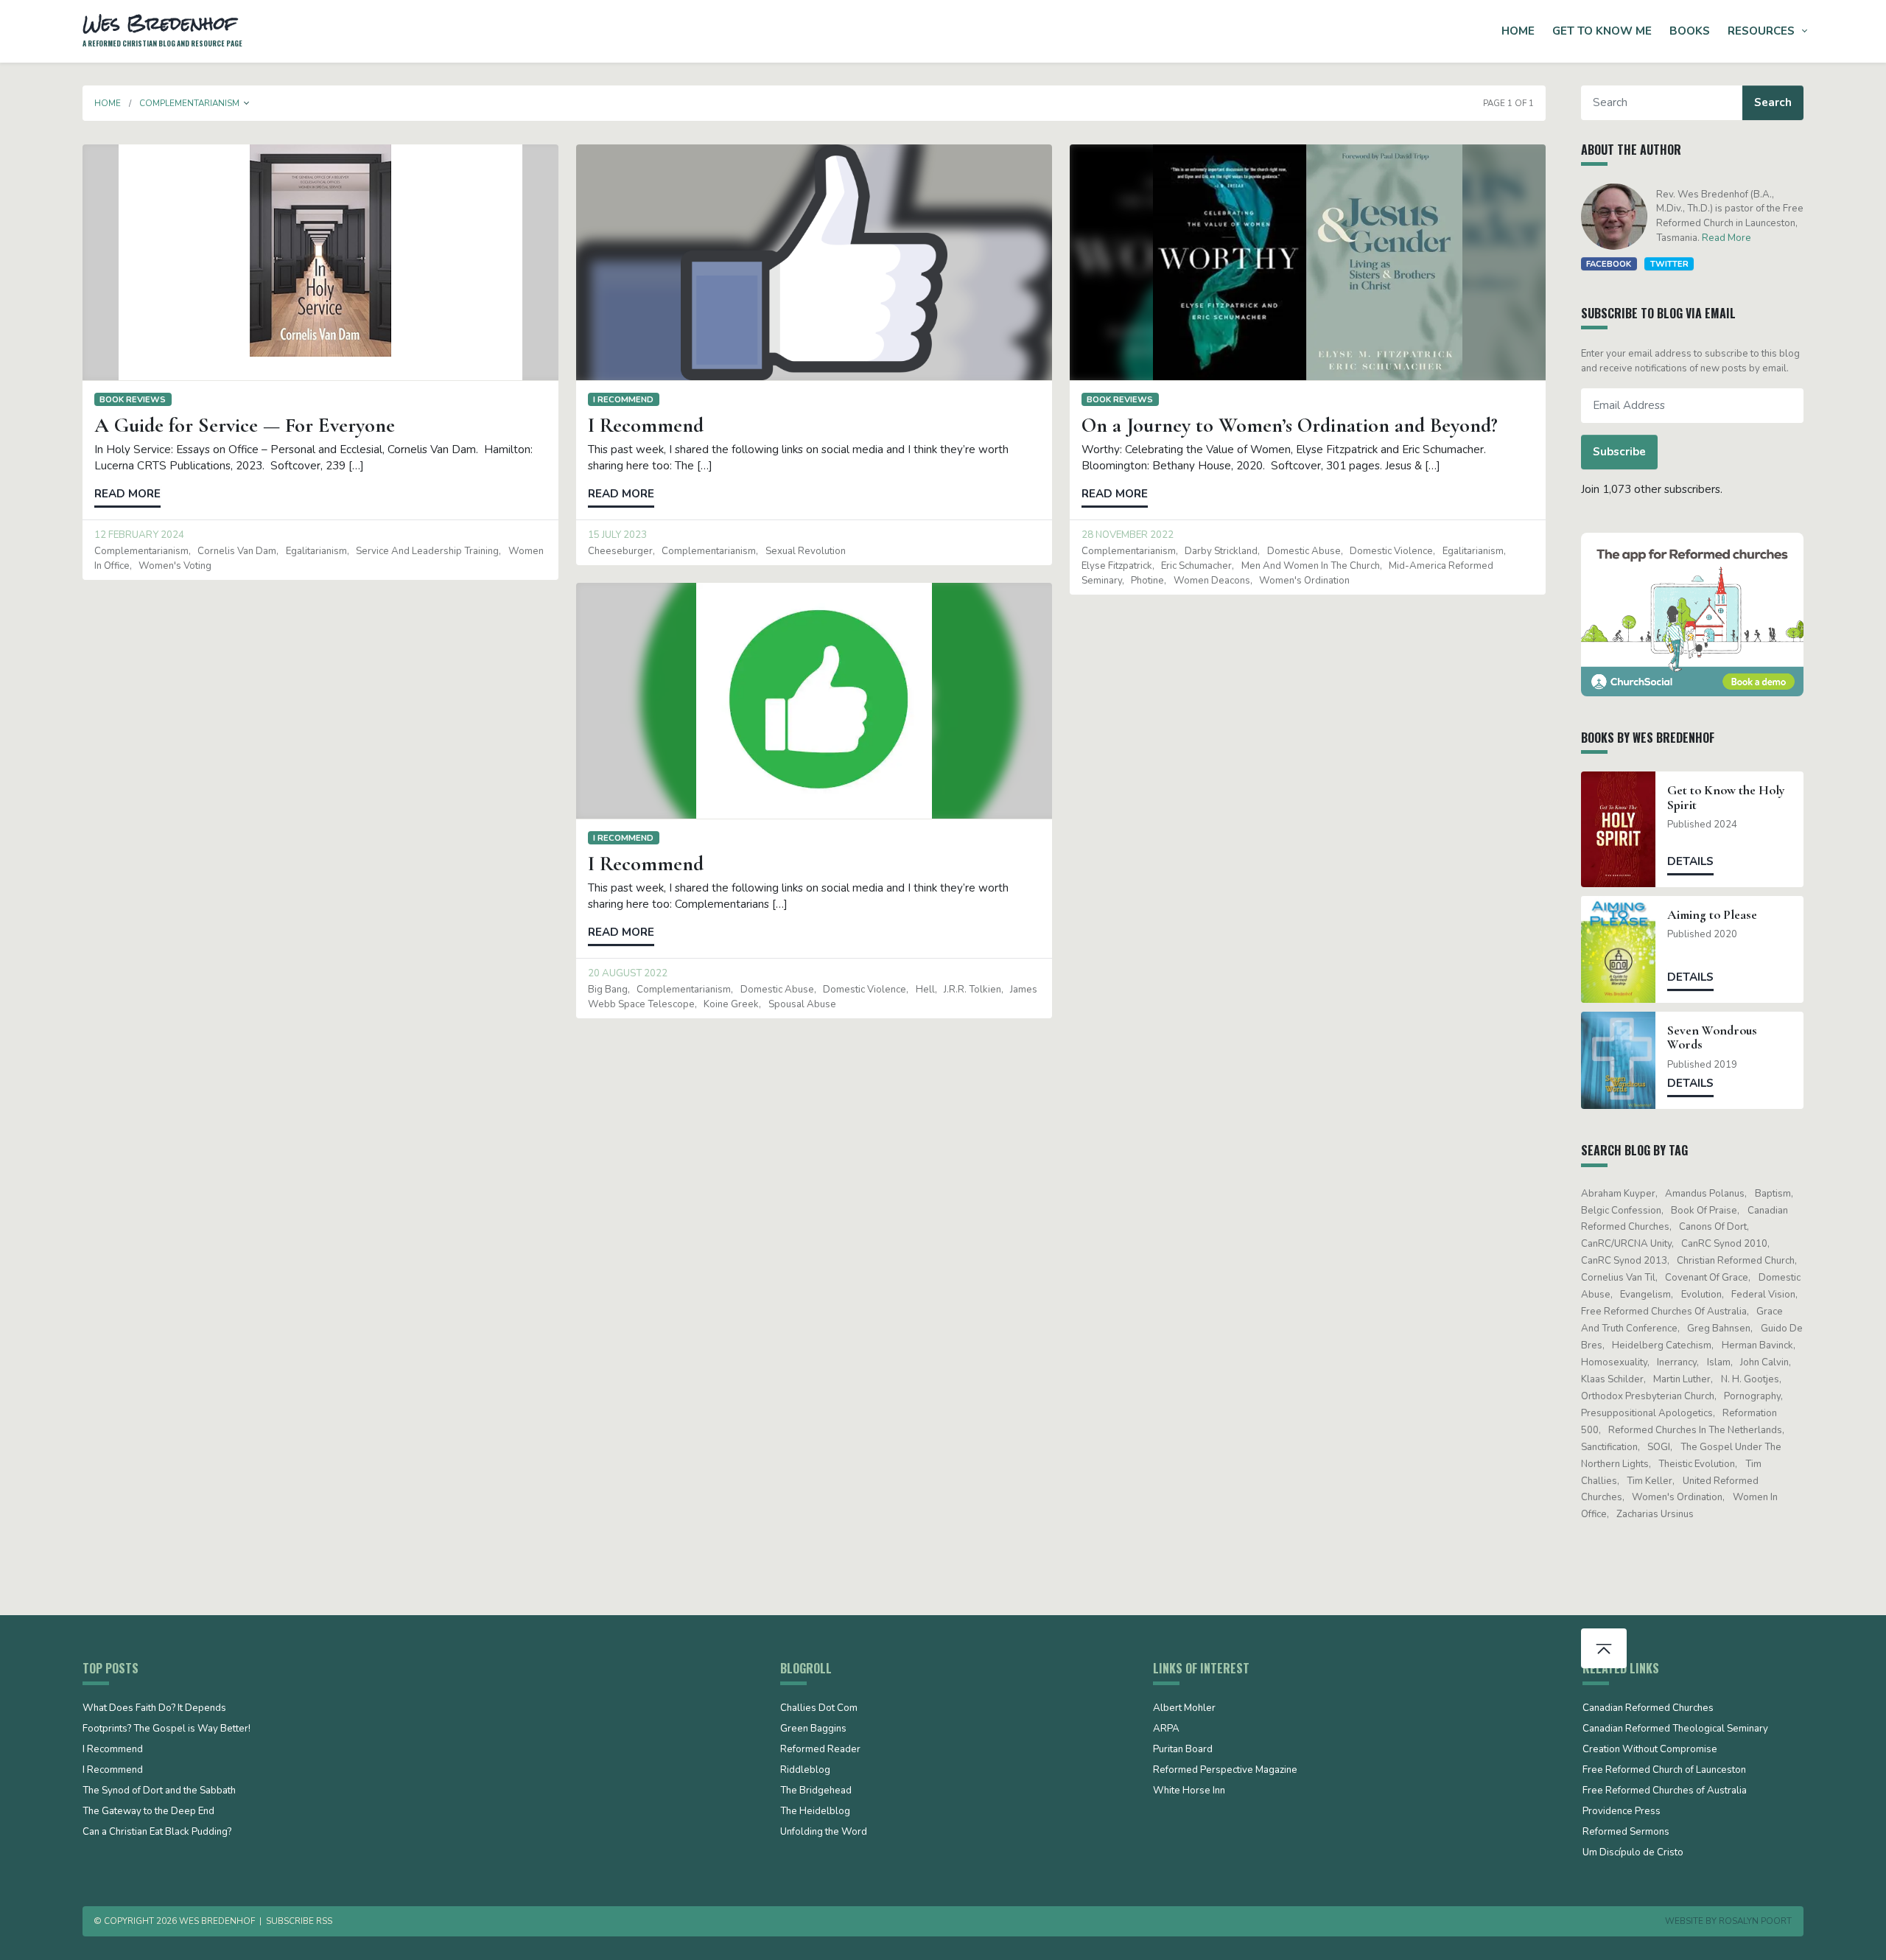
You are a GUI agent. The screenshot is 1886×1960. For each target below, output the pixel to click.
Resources (1761, 31)
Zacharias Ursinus (1655, 1514)
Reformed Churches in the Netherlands (1695, 1430)
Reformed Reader (820, 1750)
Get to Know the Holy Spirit (1726, 797)
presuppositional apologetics (1647, 1413)
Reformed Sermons (1626, 1833)
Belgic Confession (1621, 1211)
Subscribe (1619, 452)
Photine (1147, 581)
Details (1690, 861)
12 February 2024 (139, 535)
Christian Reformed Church (1736, 1261)
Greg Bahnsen (1719, 1329)
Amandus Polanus (1705, 1194)
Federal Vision (1763, 1295)
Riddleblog (805, 1771)
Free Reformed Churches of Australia (1664, 1312)
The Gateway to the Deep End (148, 1812)
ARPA (1166, 1729)
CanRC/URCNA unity (1626, 1244)
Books (1690, 31)
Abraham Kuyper (1618, 1194)
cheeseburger (620, 551)
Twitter (1669, 264)
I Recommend (623, 399)
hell (925, 990)
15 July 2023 (617, 535)
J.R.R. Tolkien (972, 990)
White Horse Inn (1189, 1791)
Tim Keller (1650, 1481)
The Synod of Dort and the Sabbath (159, 1791)
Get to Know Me (1602, 31)
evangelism (1645, 1295)
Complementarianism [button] (189, 103)
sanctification (1609, 1447)
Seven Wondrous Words (1712, 1037)
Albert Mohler (1184, 1709)
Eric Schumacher (1196, 566)
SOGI (1659, 1447)
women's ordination (1304, 581)
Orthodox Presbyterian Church (1648, 1396)
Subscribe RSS (299, 1921)
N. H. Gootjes (1750, 1379)
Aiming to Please (1712, 915)
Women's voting (175, 566)
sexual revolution (806, 551)
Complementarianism (141, 551)
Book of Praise (1704, 1211)
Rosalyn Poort (1755, 1921)
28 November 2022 (1128, 535)
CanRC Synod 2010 (1724, 1244)
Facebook (1609, 264)
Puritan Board (1183, 1750)
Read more (127, 494)
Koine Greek (731, 1004)
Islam (1719, 1362)
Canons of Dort (1713, 1227)
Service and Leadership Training (427, 551)
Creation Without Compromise (1650, 1750)
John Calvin (1764, 1362)
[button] (247, 103)
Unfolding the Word (824, 1833)
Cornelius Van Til (1618, 1278)
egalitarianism (316, 551)
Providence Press (1622, 1812)
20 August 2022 (628, 973)
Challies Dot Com (819, 1709)
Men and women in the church (1311, 566)
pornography (1752, 1396)
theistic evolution (1697, 1464)
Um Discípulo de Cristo (1633, 1853)
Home (1518, 31)
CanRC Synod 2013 (1624, 1261)
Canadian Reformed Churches (1648, 1709)
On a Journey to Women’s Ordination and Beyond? (1290, 425)
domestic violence (1391, 551)
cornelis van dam (237, 551)
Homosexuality (1614, 1362)
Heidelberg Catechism (1662, 1345)
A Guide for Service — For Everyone (245, 425)
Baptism (1773, 1194)
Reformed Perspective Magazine (1225, 1771)
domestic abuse (1304, 551)
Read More (1727, 238)
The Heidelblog (815, 1812)
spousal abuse (802, 1004)
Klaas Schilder (1612, 1379)
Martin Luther (1682, 1379)
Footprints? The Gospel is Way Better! (166, 1729)
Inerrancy (1677, 1362)
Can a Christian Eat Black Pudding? (157, 1833)
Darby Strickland (1221, 551)
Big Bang (608, 990)
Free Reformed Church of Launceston (1664, 1771)
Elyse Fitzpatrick (1117, 566)
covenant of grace (1707, 1278)
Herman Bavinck (1757, 1345)
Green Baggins (813, 1729)
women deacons (1212, 581)
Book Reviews (133, 399)
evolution (1701, 1295)
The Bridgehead (816, 1791)
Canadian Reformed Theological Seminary (1675, 1729)
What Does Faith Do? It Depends (154, 1709)
